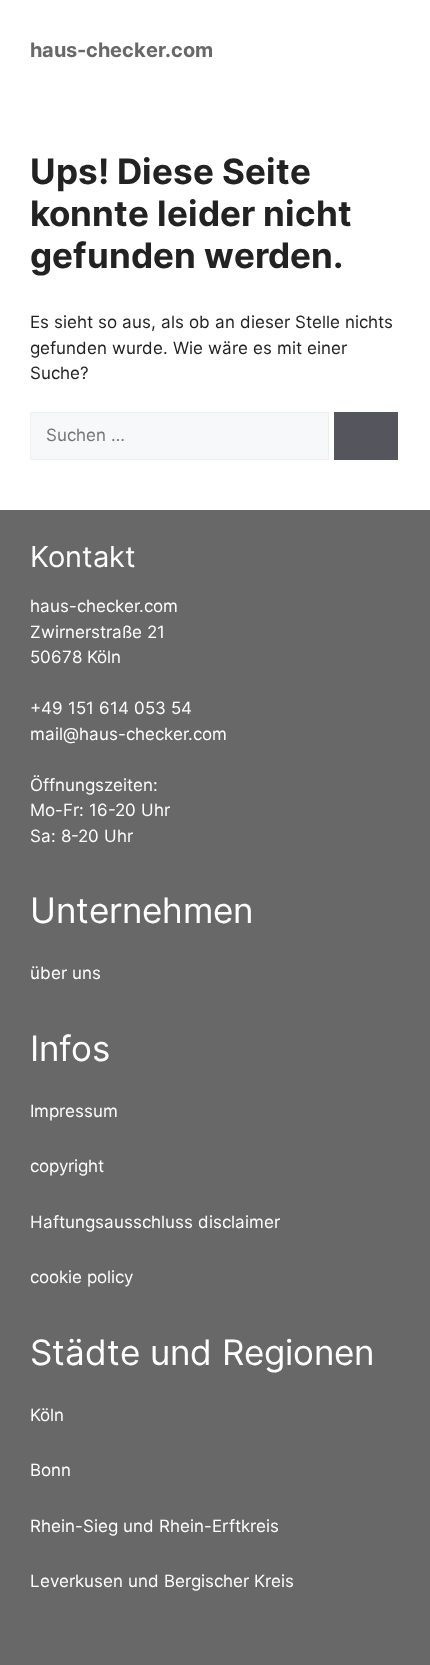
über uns (65, 973)
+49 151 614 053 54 (111, 708)
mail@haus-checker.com (128, 734)
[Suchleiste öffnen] (305, 50)
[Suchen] (366, 436)
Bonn (50, 1470)
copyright (67, 1166)
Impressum (74, 1111)
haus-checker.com (121, 50)
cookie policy (81, 1277)
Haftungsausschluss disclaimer (155, 1222)
